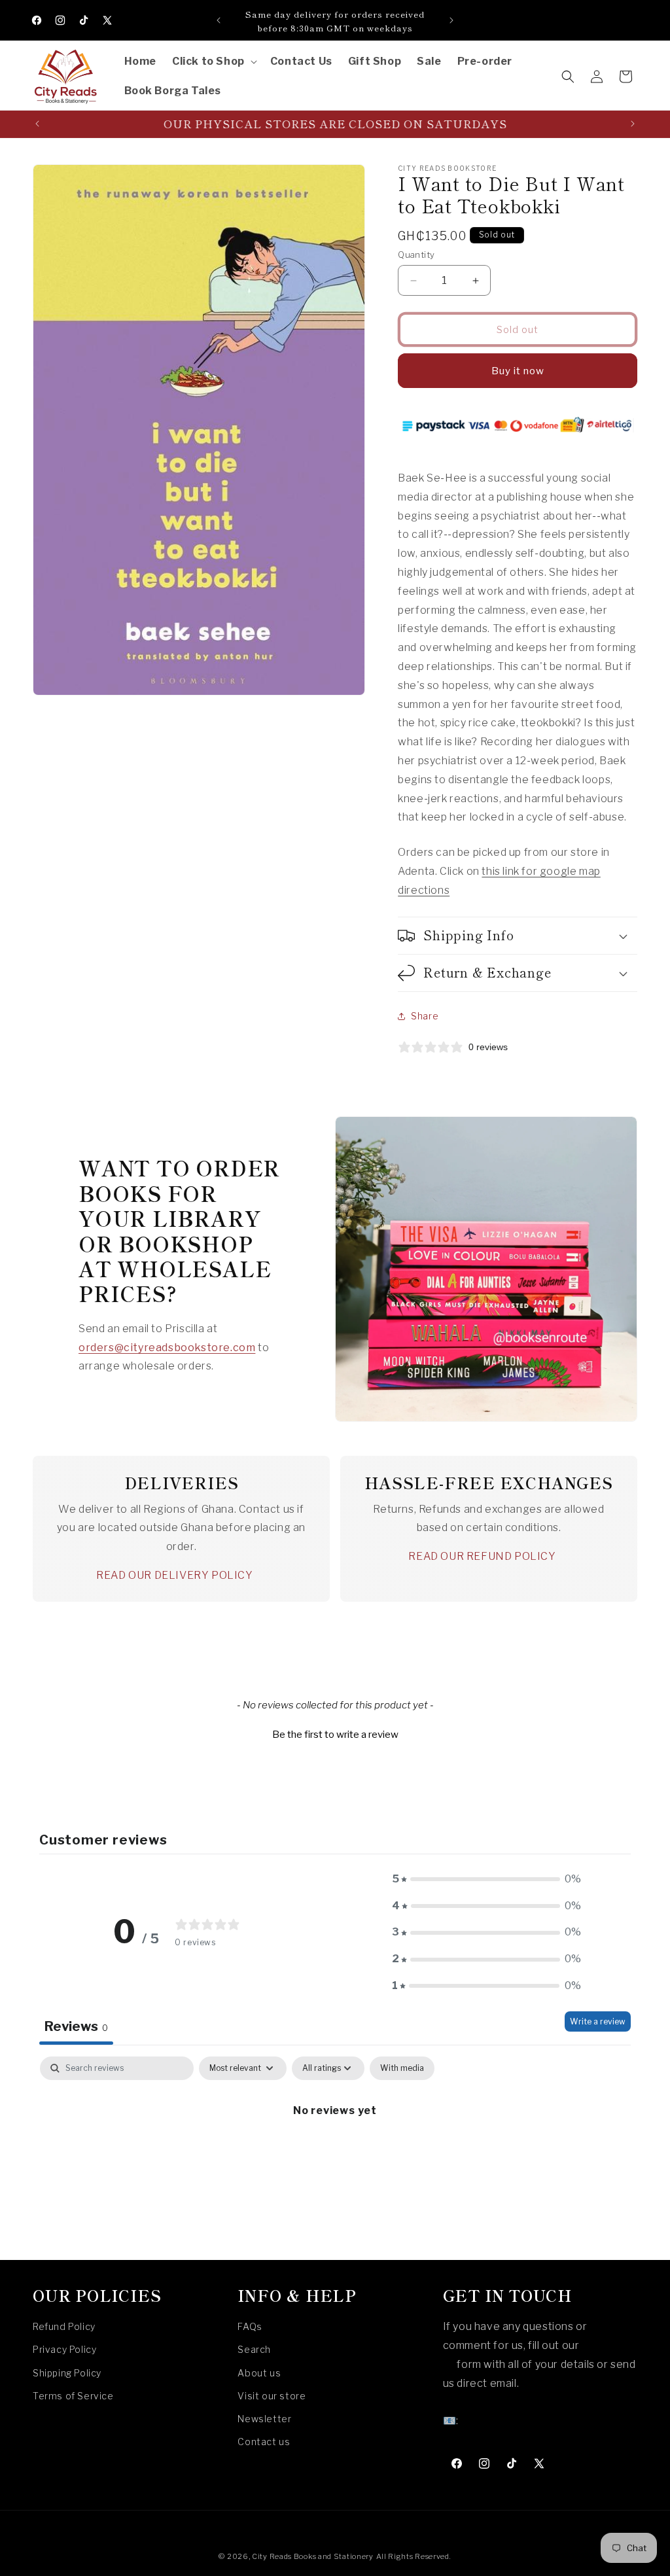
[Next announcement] (451, 20)
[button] (213, 62)
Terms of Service (73, 2396)
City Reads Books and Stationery (313, 2556)
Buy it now (518, 371)
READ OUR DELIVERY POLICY (174, 1575)
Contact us (264, 2442)
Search (254, 2349)
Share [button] (425, 1016)
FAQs (250, 2326)
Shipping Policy (67, 2373)
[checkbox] (402, 2068)
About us (259, 2373)
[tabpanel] (335, 2155)
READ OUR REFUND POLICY (482, 1556)
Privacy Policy (64, 2349)
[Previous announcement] (219, 20)
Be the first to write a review (335, 1735)
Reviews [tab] (76, 2026)
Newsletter (264, 2419)
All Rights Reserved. (414, 2556)
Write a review (598, 2021)
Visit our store (272, 2396)
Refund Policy (64, 2326)
